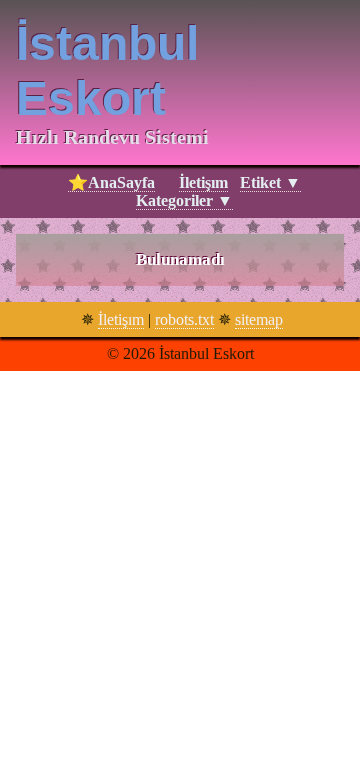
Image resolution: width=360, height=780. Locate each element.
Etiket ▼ (270, 182)
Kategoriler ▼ (184, 200)
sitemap (259, 319)
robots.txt (184, 319)
